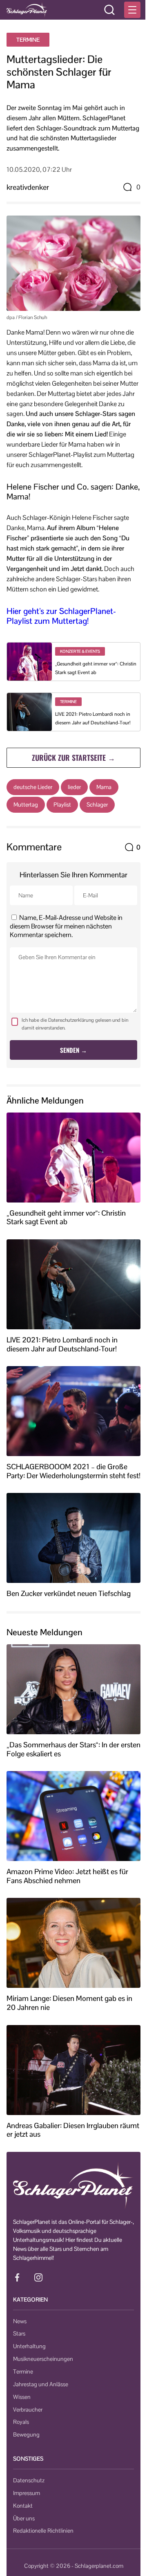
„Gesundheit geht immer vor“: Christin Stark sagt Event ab (66, 1217)
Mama (104, 787)
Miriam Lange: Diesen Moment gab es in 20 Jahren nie (69, 2003)
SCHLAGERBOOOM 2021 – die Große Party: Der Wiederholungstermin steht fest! (73, 1471)
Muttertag (26, 805)
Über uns (24, 2518)
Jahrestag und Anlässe (41, 2384)
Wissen (22, 2397)
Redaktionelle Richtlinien (43, 2531)
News (20, 2321)
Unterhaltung (29, 2346)
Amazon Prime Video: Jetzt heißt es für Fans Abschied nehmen (67, 1876)
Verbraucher (28, 2410)
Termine (28, 40)
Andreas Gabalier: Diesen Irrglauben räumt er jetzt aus (73, 2130)
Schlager (97, 805)
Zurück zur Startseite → (73, 758)
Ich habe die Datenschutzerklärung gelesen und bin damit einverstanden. (75, 1024)
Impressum (27, 2493)
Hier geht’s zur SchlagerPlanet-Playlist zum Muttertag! (61, 616)
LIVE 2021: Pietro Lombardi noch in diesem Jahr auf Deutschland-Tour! (62, 1344)
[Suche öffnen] (109, 10)
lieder (74, 787)
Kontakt (23, 2506)
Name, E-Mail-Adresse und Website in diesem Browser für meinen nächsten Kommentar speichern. (66, 926)
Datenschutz (29, 2480)
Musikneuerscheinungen (43, 2359)
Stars (19, 2333)
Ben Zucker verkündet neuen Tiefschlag (69, 1594)
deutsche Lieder (33, 787)
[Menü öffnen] (132, 10)
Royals (21, 2422)
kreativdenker (28, 187)
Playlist (62, 805)
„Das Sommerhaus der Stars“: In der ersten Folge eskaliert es (73, 1749)
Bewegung (26, 2434)
